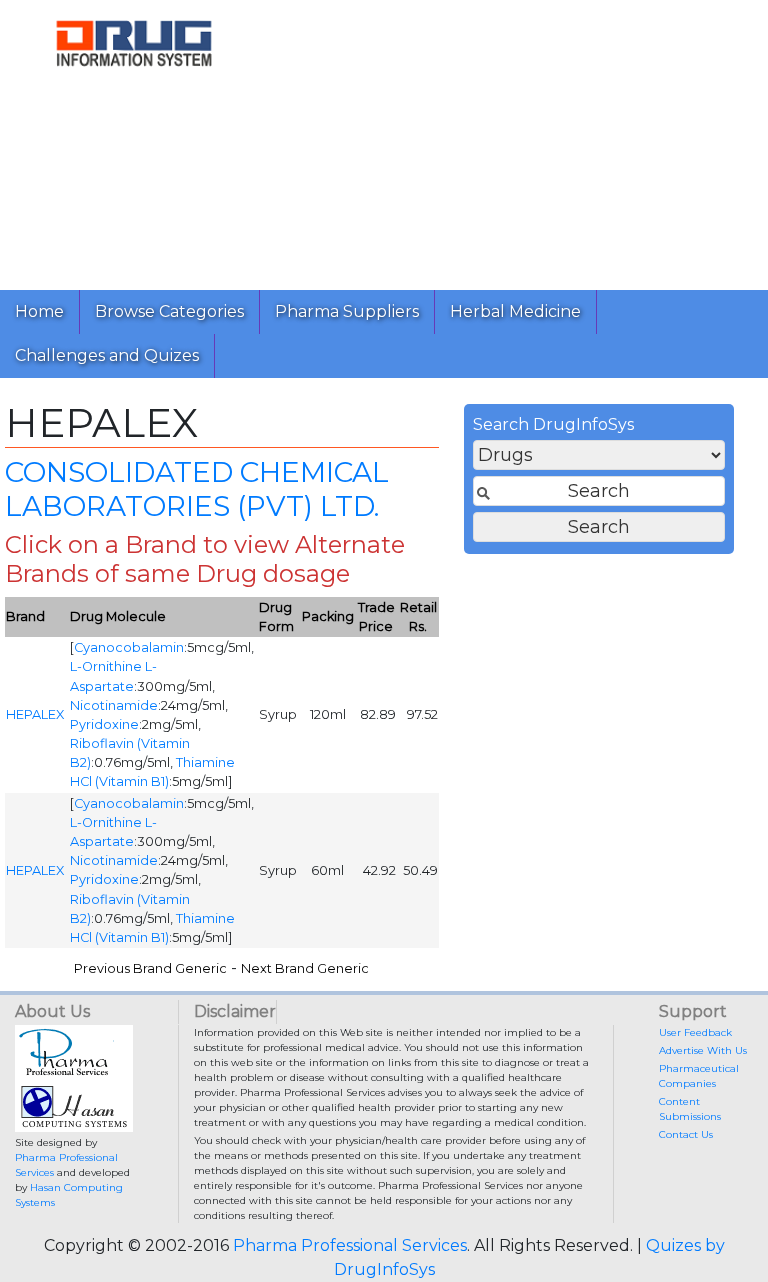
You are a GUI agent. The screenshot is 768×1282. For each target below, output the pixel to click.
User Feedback (695, 1032)
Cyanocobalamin (129, 647)
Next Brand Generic (305, 968)
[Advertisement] (518, 140)
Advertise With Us (703, 1050)
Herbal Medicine (515, 311)
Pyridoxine (104, 724)
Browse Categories (169, 311)
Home (39, 311)
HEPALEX (35, 714)
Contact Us (686, 1134)
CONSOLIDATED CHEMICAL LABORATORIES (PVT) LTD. (197, 489)
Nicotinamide (114, 705)
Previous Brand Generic (150, 968)
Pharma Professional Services (350, 1245)
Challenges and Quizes (107, 355)
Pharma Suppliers (347, 311)
